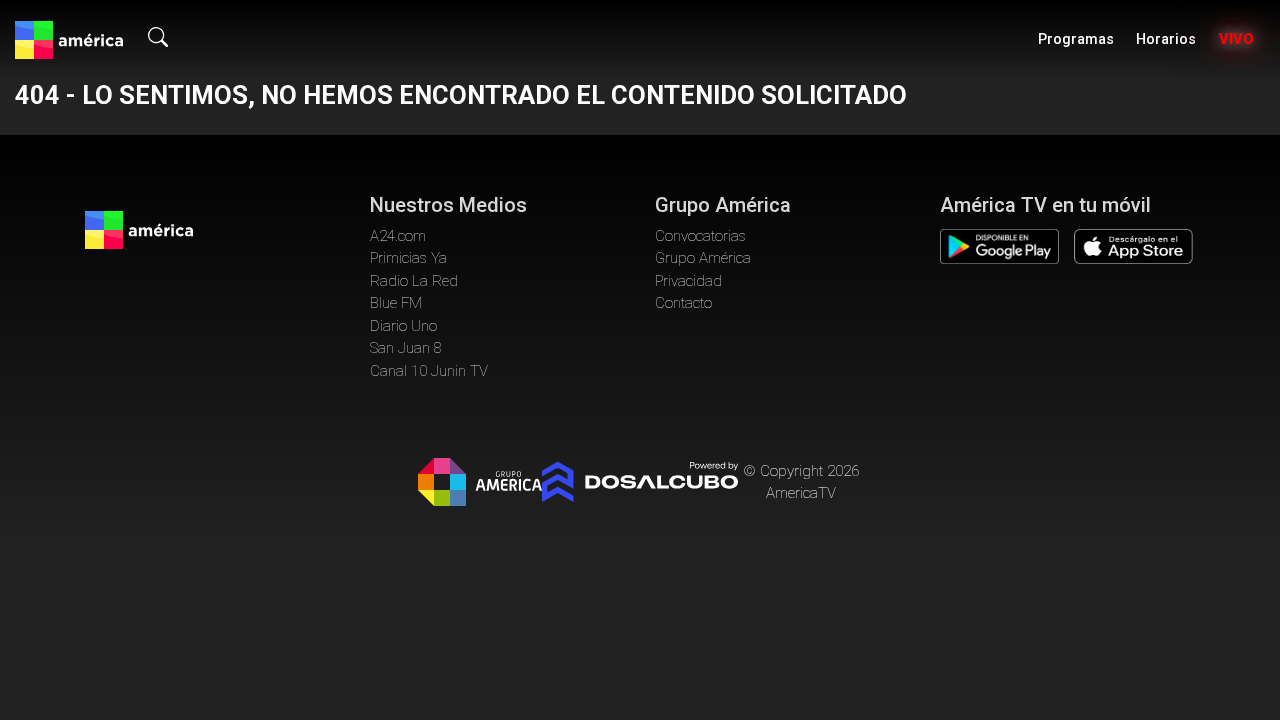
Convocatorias (700, 236)
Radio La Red (414, 281)
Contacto (683, 303)
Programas (1076, 39)
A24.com (398, 236)
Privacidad (688, 281)
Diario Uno (403, 326)
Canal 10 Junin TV (429, 371)
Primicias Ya (408, 258)
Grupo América (703, 258)
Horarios (1166, 39)
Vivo (1236, 39)
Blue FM (396, 303)
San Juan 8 (406, 348)
